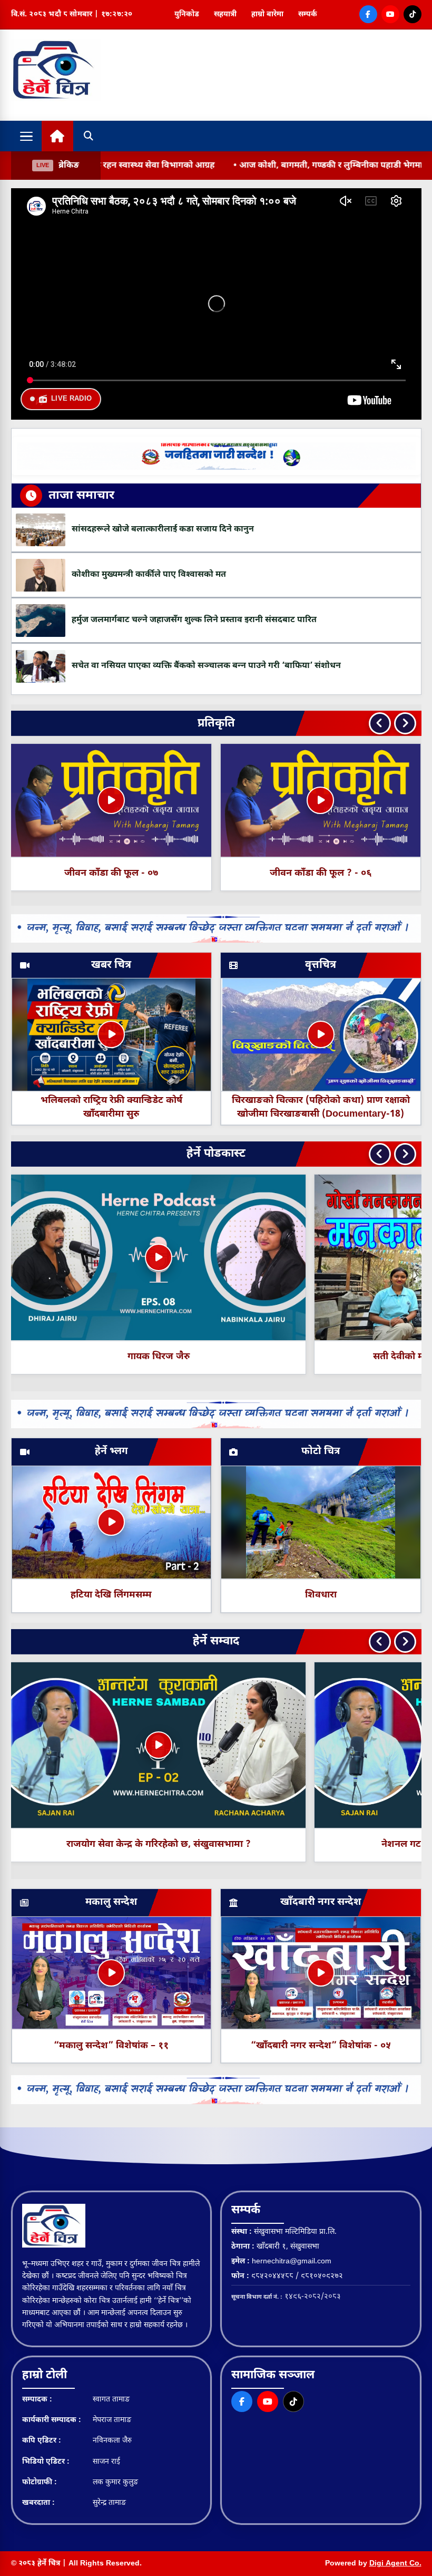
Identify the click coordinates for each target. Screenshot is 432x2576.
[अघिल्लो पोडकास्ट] (380, 1154)
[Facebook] (368, 14)
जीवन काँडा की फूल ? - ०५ (321, 873)
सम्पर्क (308, 14)
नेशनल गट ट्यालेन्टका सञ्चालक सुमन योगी (274, 1844)
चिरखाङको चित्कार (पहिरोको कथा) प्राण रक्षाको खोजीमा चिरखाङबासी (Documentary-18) (321, 1107)
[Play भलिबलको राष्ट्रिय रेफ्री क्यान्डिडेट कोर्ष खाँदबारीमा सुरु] (111, 1034)
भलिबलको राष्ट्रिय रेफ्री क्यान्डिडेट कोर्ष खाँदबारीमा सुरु (111, 1107)
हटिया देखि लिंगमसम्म (111, 1595)
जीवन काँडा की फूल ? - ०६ (111, 873)
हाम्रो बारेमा (267, 14)
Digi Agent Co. (395, 2564)
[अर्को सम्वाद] (405, 1642)
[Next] (405, 723)
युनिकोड (187, 14)
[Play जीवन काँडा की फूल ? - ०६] (111, 800)
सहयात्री (225, 14)
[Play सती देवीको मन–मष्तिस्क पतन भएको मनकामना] (159, 1257)
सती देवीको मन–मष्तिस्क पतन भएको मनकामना (159, 1357)
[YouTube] (390, 14)
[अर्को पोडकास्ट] (405, 1154)
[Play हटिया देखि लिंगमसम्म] (111, 1522)
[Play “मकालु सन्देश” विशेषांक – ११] (111, 1973)
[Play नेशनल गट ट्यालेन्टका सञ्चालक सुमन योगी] (274, 1745)
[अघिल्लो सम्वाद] (380, 1642)
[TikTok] (413, 14)
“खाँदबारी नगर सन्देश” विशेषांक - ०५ (321, 2046)
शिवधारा (321, 1595)
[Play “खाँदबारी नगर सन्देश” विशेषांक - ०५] (321, 1973)
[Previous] (380, 723)
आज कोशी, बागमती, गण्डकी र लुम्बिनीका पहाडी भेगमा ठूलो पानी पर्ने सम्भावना (256, 166)
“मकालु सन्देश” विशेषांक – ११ (111, 2046)
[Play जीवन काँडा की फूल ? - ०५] (321, 800)
